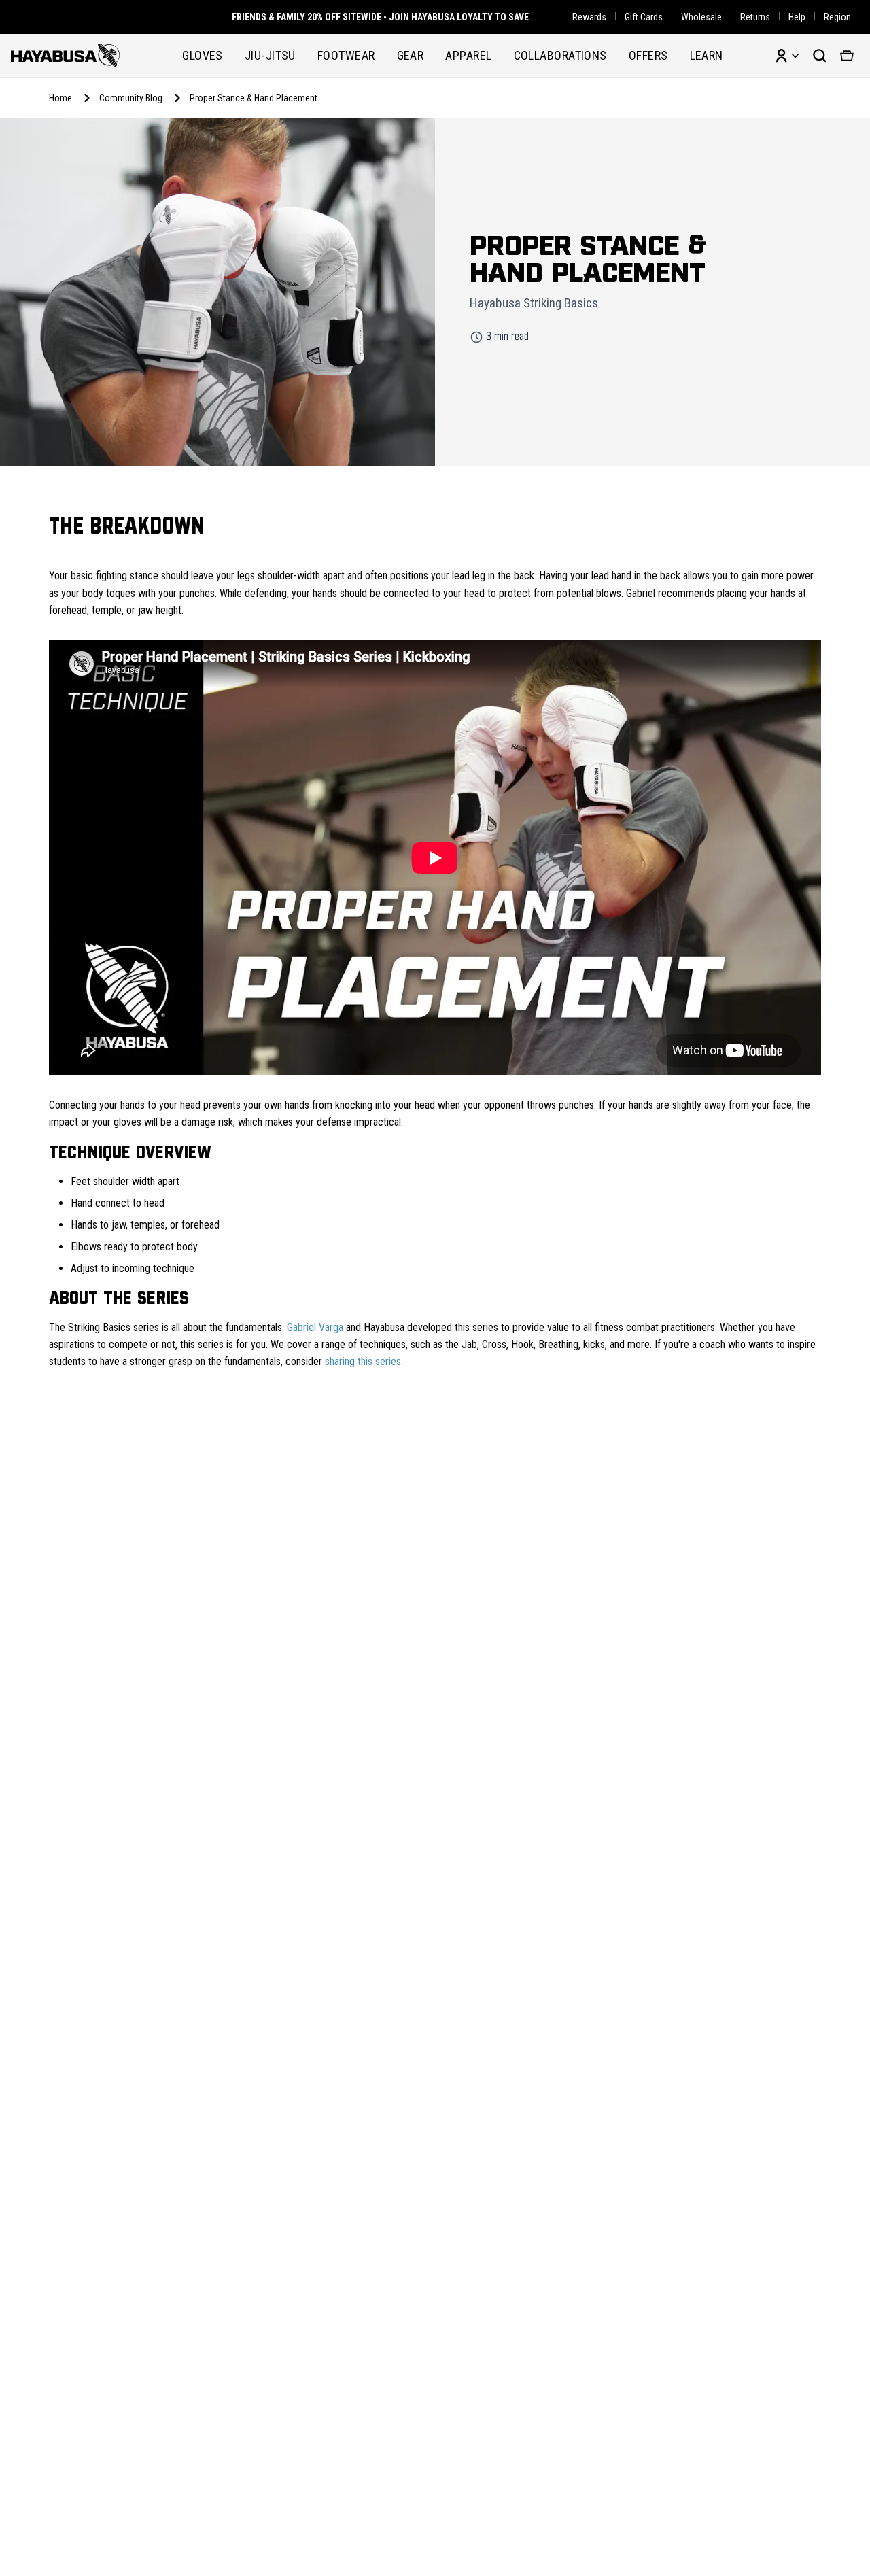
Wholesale (701, 17)
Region (837, 17)
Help (797, 17)
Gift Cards (644, 17)
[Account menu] (787, 56)
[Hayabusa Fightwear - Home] (65, 55)
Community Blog (131, 98)
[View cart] (847, 56)
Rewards (589, 17)
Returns (755, 17)
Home (60, 98)
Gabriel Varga (315, 1327)
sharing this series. (364, 1361)
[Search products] (820, 56)
